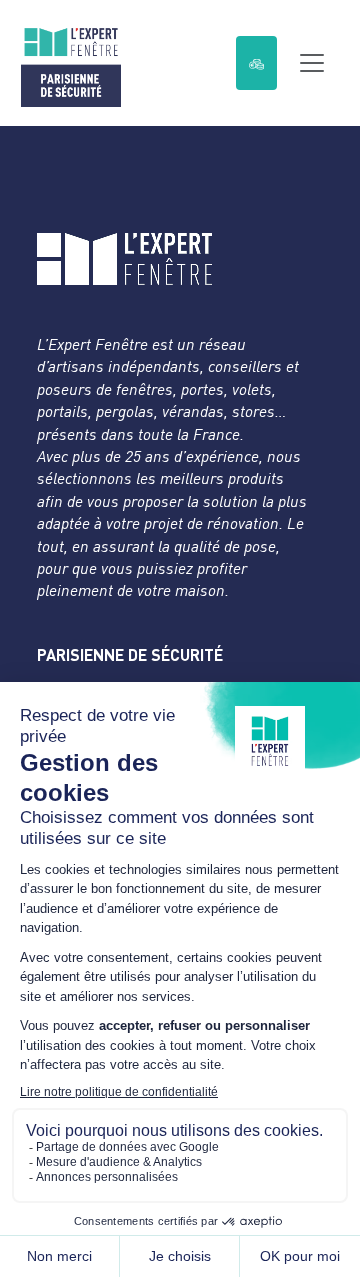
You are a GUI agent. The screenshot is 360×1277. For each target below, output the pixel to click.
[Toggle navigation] (312, 63)
